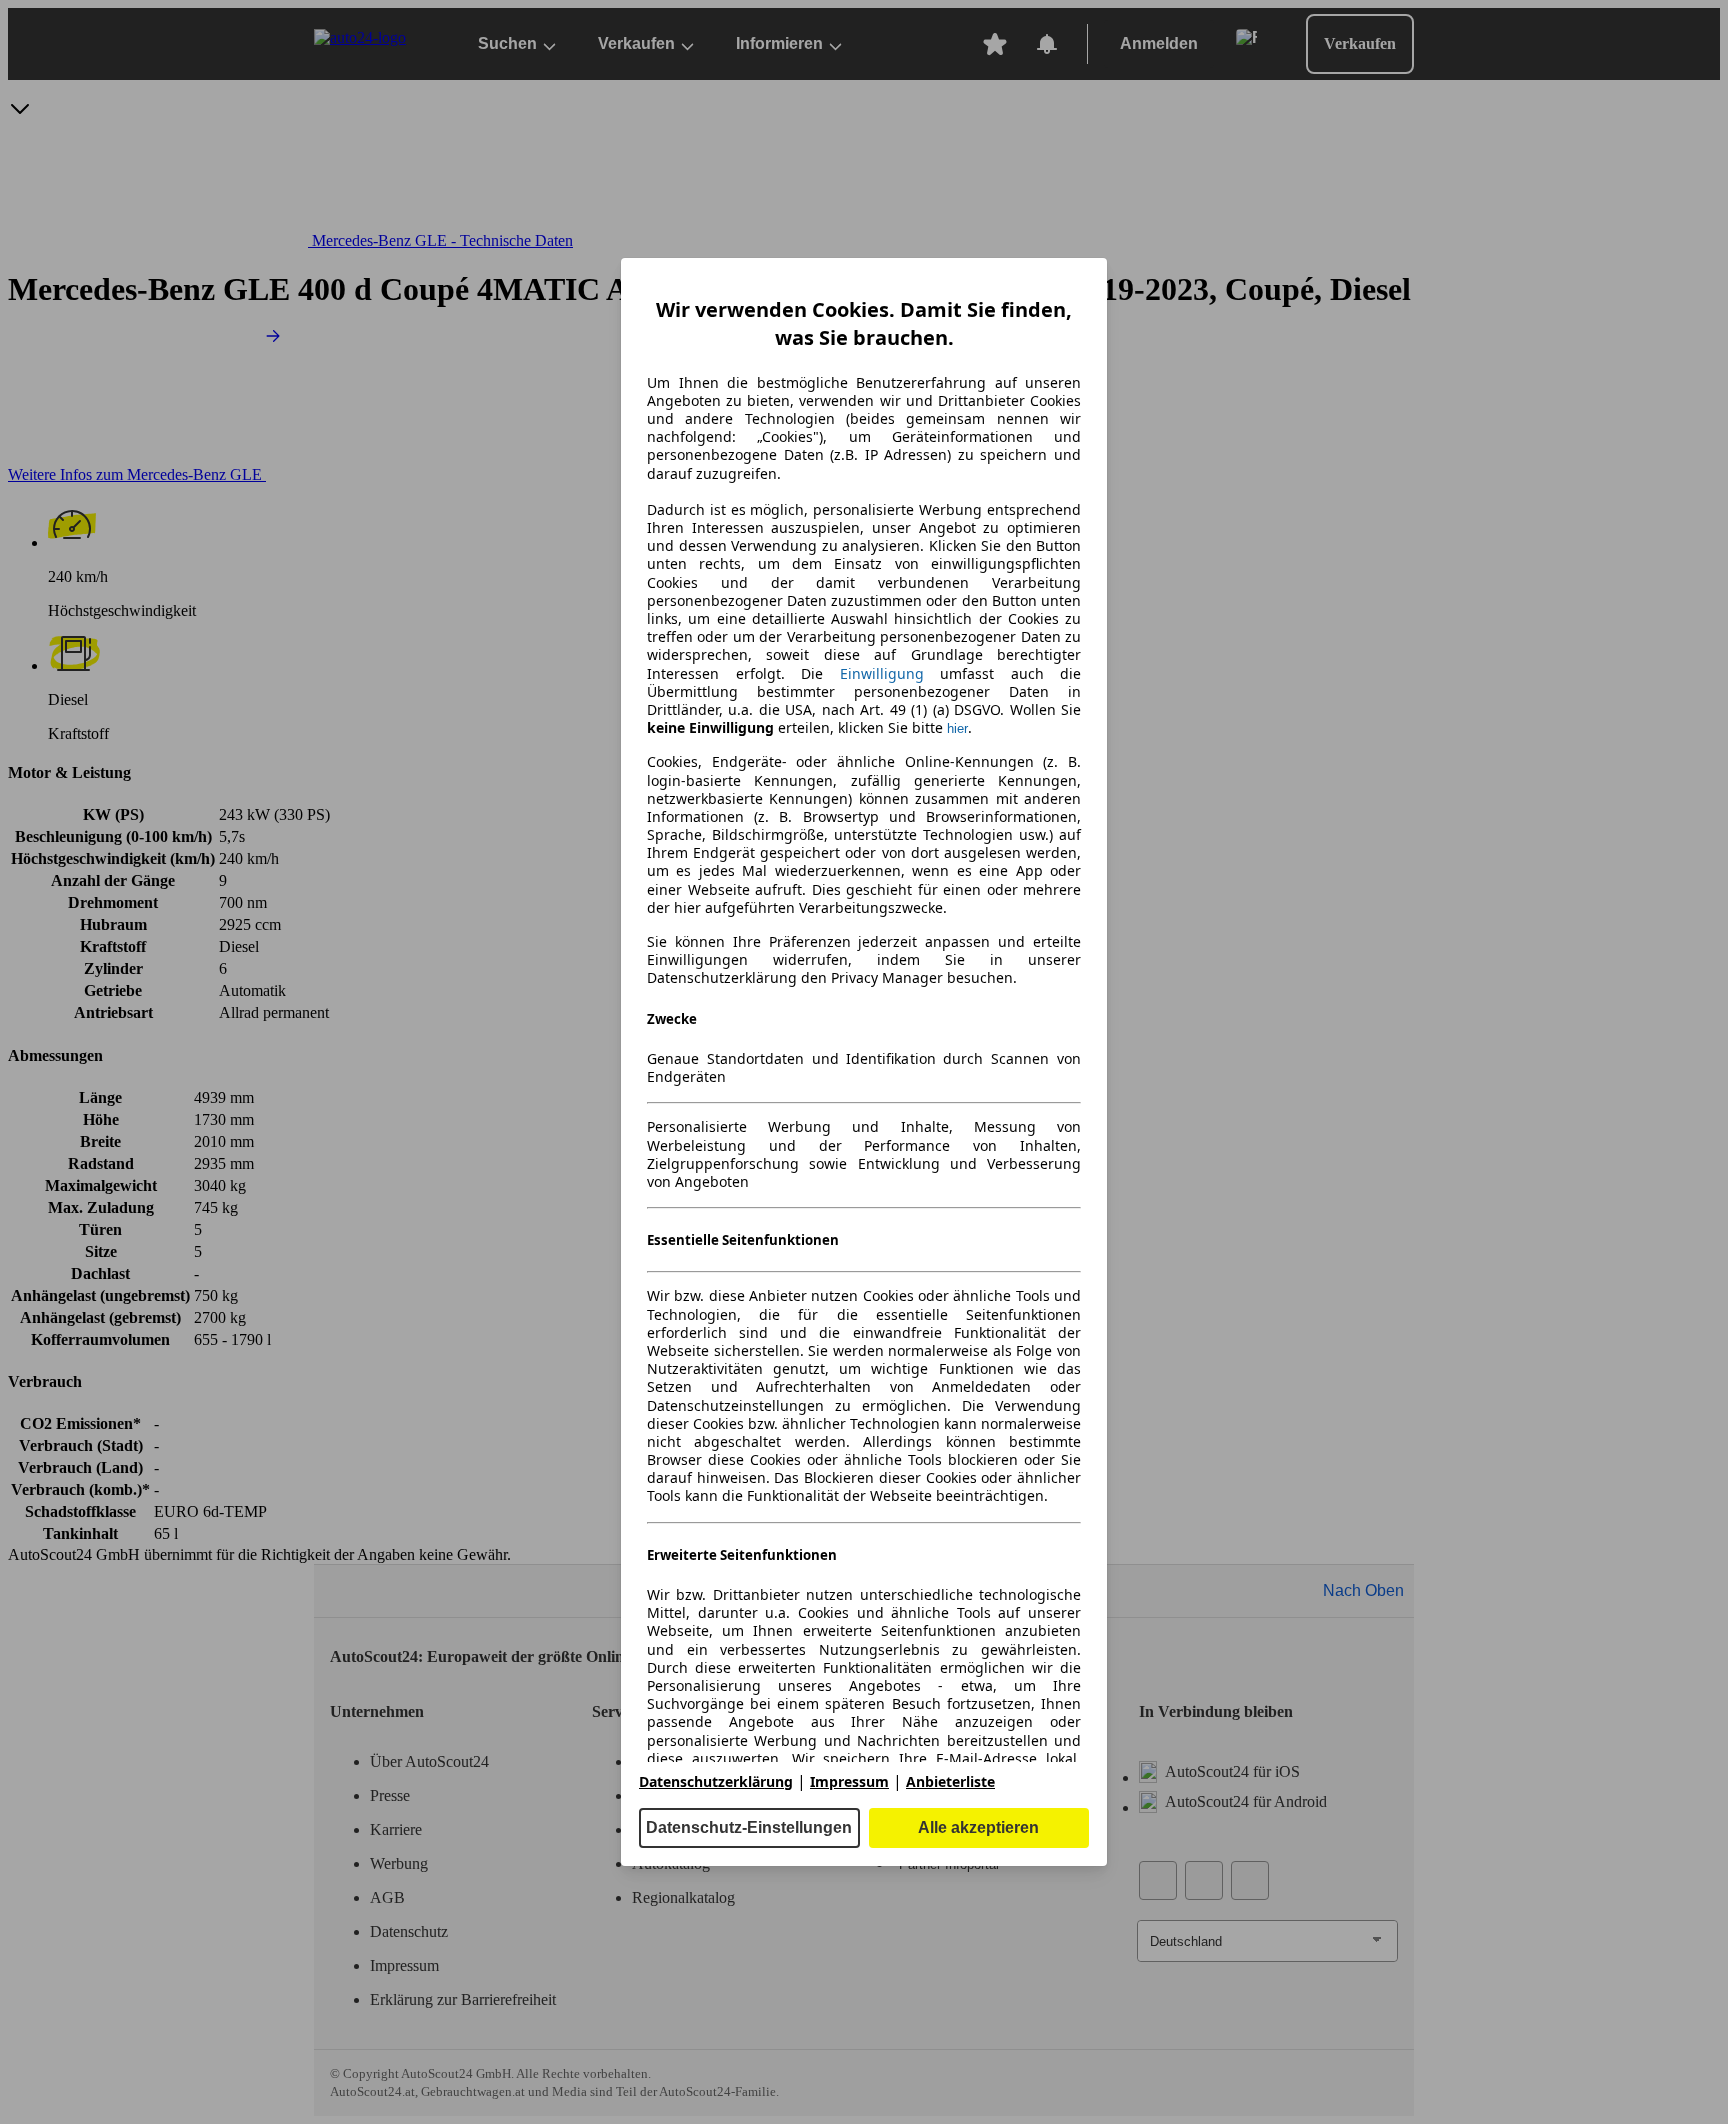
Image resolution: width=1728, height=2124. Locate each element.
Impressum (849, 1781)
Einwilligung (882, 673)
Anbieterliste (950, 1781)
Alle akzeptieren (978, 1827)
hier (957, 728)
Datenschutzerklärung (716, 1781)
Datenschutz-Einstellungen (749, 1827)
